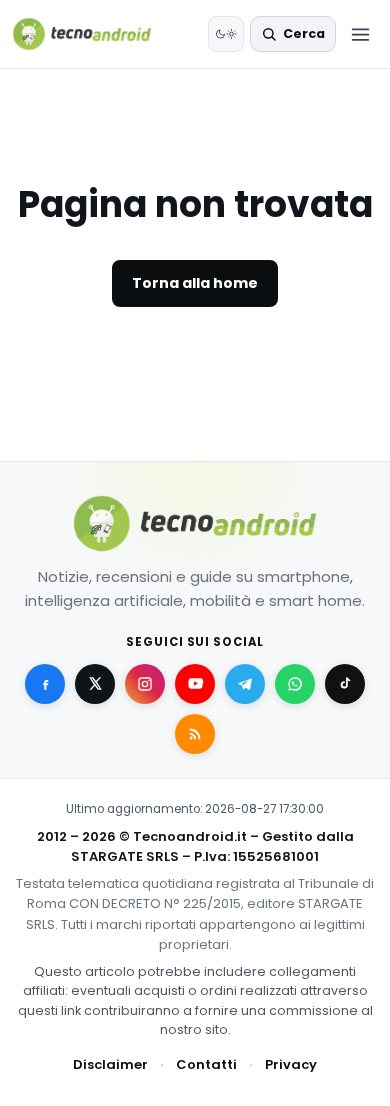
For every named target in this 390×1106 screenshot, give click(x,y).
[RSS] (195, 734)
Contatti (206, 1064)
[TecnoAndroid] (94, 34)
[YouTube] (195, 684)
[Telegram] (245, 684)
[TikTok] (345, 684)
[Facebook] (45, 684)
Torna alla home (195, 283)
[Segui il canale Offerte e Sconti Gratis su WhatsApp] (295, 684)
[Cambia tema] (226, 34)
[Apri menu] (360, 34)
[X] (95, 684)
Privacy (291, 1064)
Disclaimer (110, 1064)
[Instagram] (145, 684)
